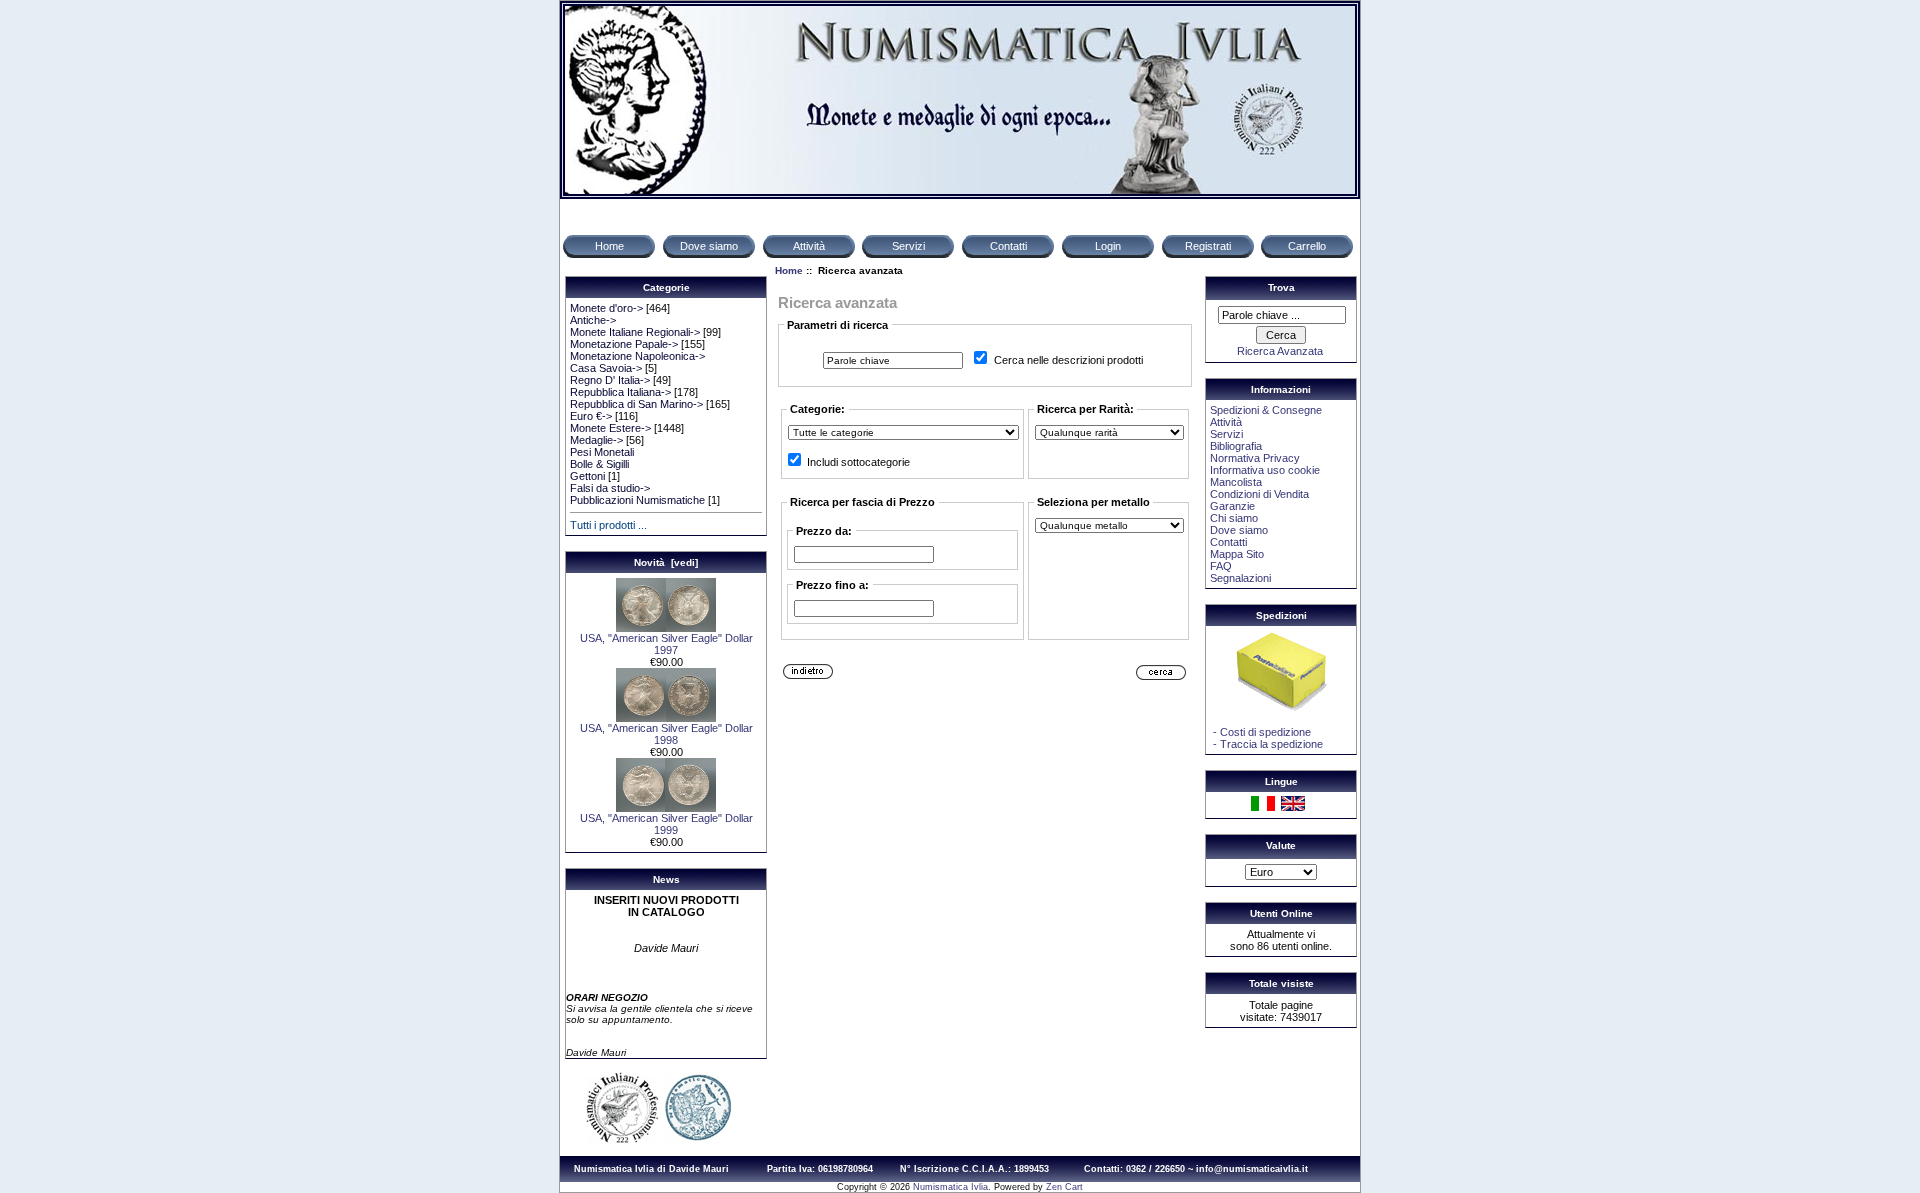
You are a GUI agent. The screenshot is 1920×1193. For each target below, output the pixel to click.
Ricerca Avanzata (1280, 351)
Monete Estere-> (610, 428)
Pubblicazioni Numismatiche (637, 500)
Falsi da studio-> (610, 488)
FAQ (1221, 566)
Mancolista (1236, 482)
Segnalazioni (1240, 578)
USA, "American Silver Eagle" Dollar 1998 (666, 734)
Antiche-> (593, 320)
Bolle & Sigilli (599, 464)
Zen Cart (1064, 1187)
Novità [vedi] (666, 562)
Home (789, 270)
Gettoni (587, 476)
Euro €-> (591, 416)
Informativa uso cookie (1265, 470)
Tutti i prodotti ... (608, 525)
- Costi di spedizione (1260, 732)
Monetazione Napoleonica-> (637, 356)
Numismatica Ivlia (950, 1187)
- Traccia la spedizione (1266, 744)
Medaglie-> (596, 440)
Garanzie (1232, 506)
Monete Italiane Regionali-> (635, 332)
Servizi (1226, 434)
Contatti (1228, 542)
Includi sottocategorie (858, 462)
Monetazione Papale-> (624, 344)
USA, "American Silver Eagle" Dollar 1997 (666, 644)
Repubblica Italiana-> (620, 392)
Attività (1226, 422)
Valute (1281, 845)
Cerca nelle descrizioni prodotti (1068, 360)
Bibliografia (1236, 446)
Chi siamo (1234, 518)
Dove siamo (1239, 530)
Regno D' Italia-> (610, 380)
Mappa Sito (1237, 554)
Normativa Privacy (1255, 458)
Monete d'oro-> (606, 308)
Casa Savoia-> (606, 368)
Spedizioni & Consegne (1266, 410)
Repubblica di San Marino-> (636, 404)
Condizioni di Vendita (1259, 494)
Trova (1281, 287)
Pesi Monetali (602, 452)
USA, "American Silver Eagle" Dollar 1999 (666, 824)
